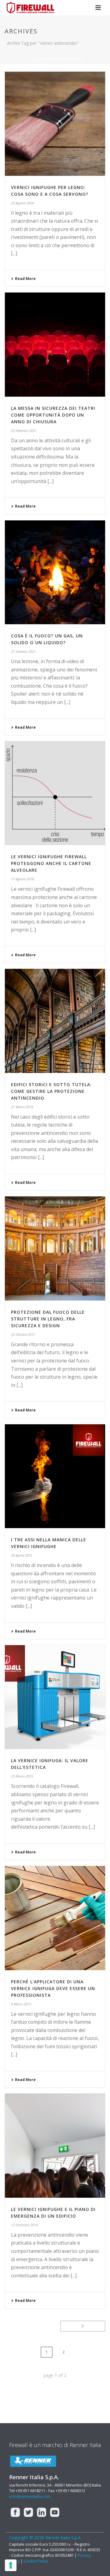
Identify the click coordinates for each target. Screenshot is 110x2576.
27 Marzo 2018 (22, 1107)
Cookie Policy (36, 2561)
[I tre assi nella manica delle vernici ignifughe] (55, 1476)
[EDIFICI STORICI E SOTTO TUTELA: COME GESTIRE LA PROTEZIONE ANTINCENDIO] (55, 1021)
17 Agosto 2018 (22, 879)
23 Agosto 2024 (22, 203)
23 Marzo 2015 (22, 1776)
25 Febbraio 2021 (24, 431)
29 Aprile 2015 (22, 1555)
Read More (25, 279)
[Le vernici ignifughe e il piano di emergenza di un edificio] (55, 2146)
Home (32, 59)
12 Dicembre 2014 (24, 2225)
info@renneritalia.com (30, 2496)
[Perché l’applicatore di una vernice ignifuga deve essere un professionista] (55, 1918)
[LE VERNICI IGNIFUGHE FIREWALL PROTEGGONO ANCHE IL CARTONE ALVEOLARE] (55, 793)
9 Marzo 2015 (21, 2004)
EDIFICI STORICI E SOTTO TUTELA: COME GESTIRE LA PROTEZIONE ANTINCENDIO (51, 1091)
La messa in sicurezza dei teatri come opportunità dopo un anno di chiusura (53, 415)
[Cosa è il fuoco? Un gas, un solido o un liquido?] (55, 572)
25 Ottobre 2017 (23, 1334)
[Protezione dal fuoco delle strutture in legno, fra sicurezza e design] (55, 1248)
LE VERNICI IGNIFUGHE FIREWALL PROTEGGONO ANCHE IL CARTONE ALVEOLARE (51, 863)
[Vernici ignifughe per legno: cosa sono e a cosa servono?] (55, 124)
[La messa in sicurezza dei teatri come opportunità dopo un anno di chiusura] (55, 345)
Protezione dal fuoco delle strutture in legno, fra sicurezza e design (48, 1319)
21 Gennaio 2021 (23, 651)
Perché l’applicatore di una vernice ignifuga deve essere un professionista (53, 1988)
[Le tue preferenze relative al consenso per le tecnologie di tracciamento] (11, 2565)
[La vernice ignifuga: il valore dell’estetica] (55, 1697)
